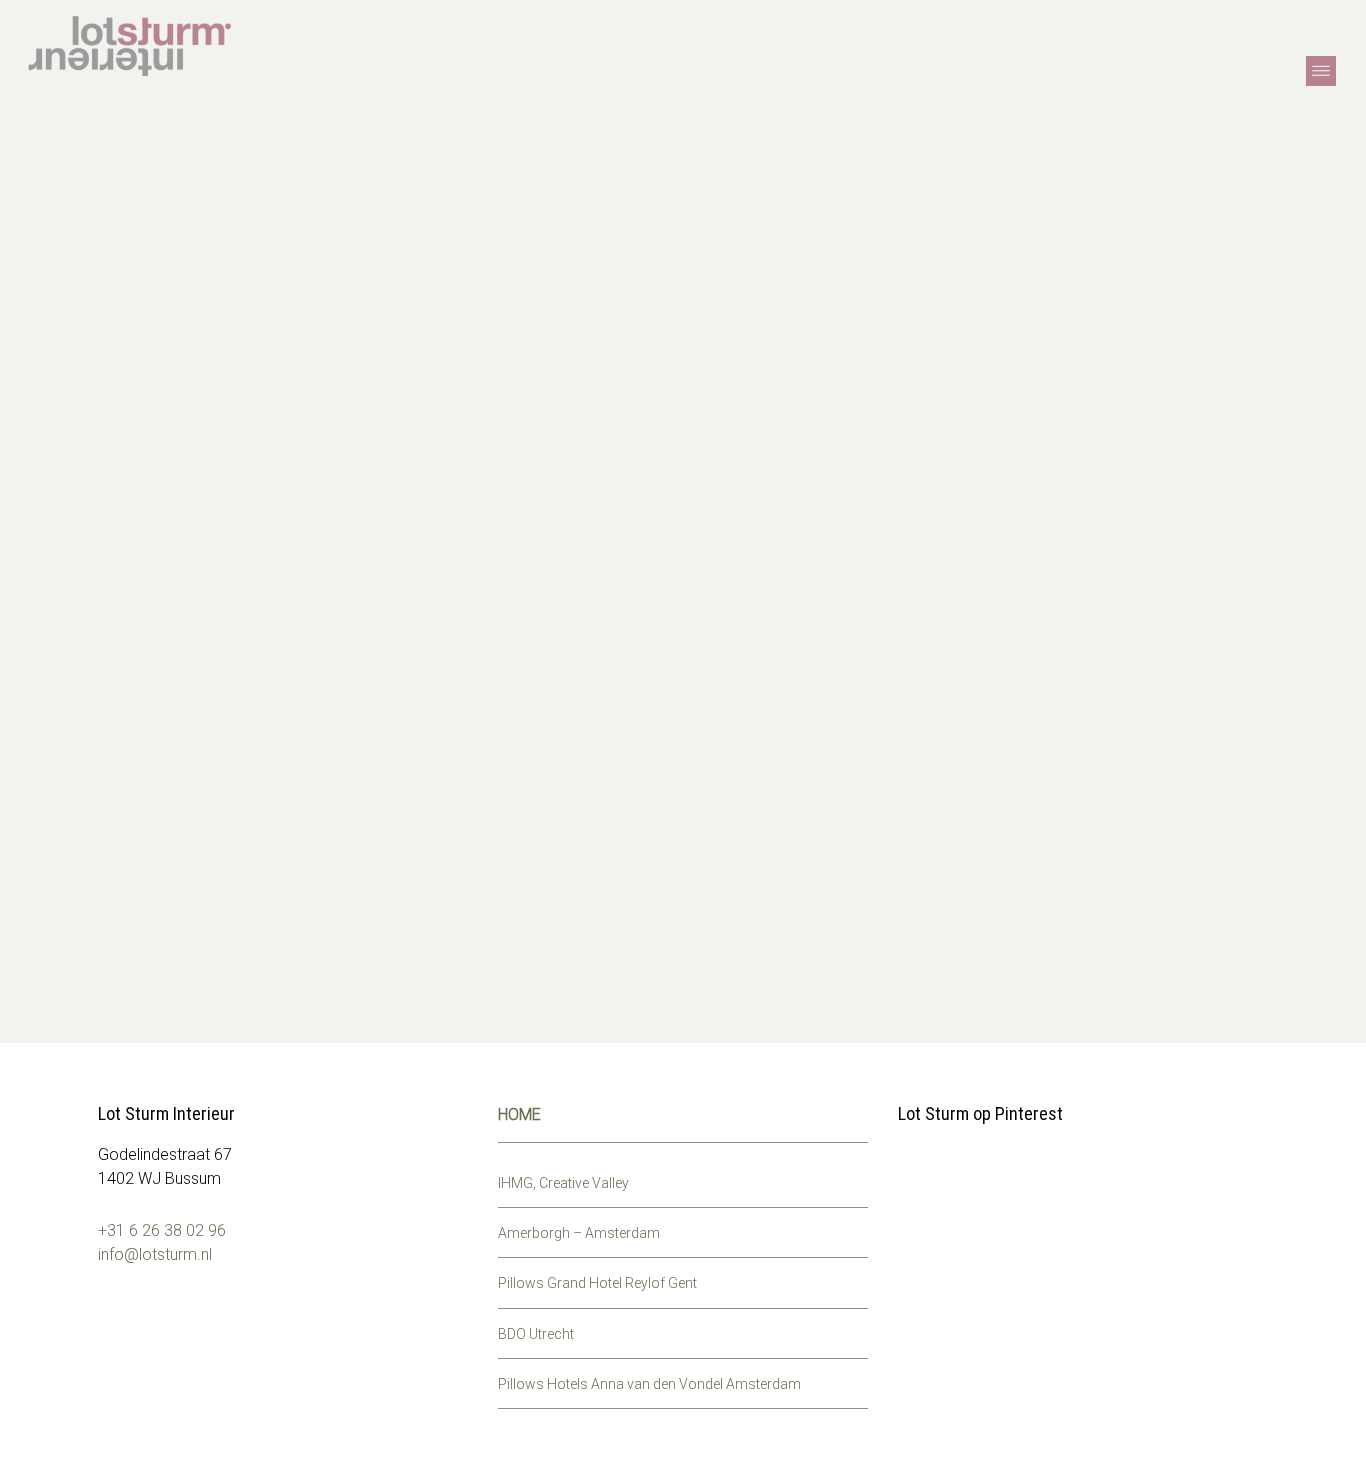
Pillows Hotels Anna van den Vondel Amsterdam (649, 1384)
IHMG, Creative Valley (563, 1183)
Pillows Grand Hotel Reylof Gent (597, 1283)
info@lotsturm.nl (155, 1254)
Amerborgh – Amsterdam (579, 1233)
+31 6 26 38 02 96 (162, 1230)
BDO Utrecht (536, 1334)
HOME (519, 1114)
